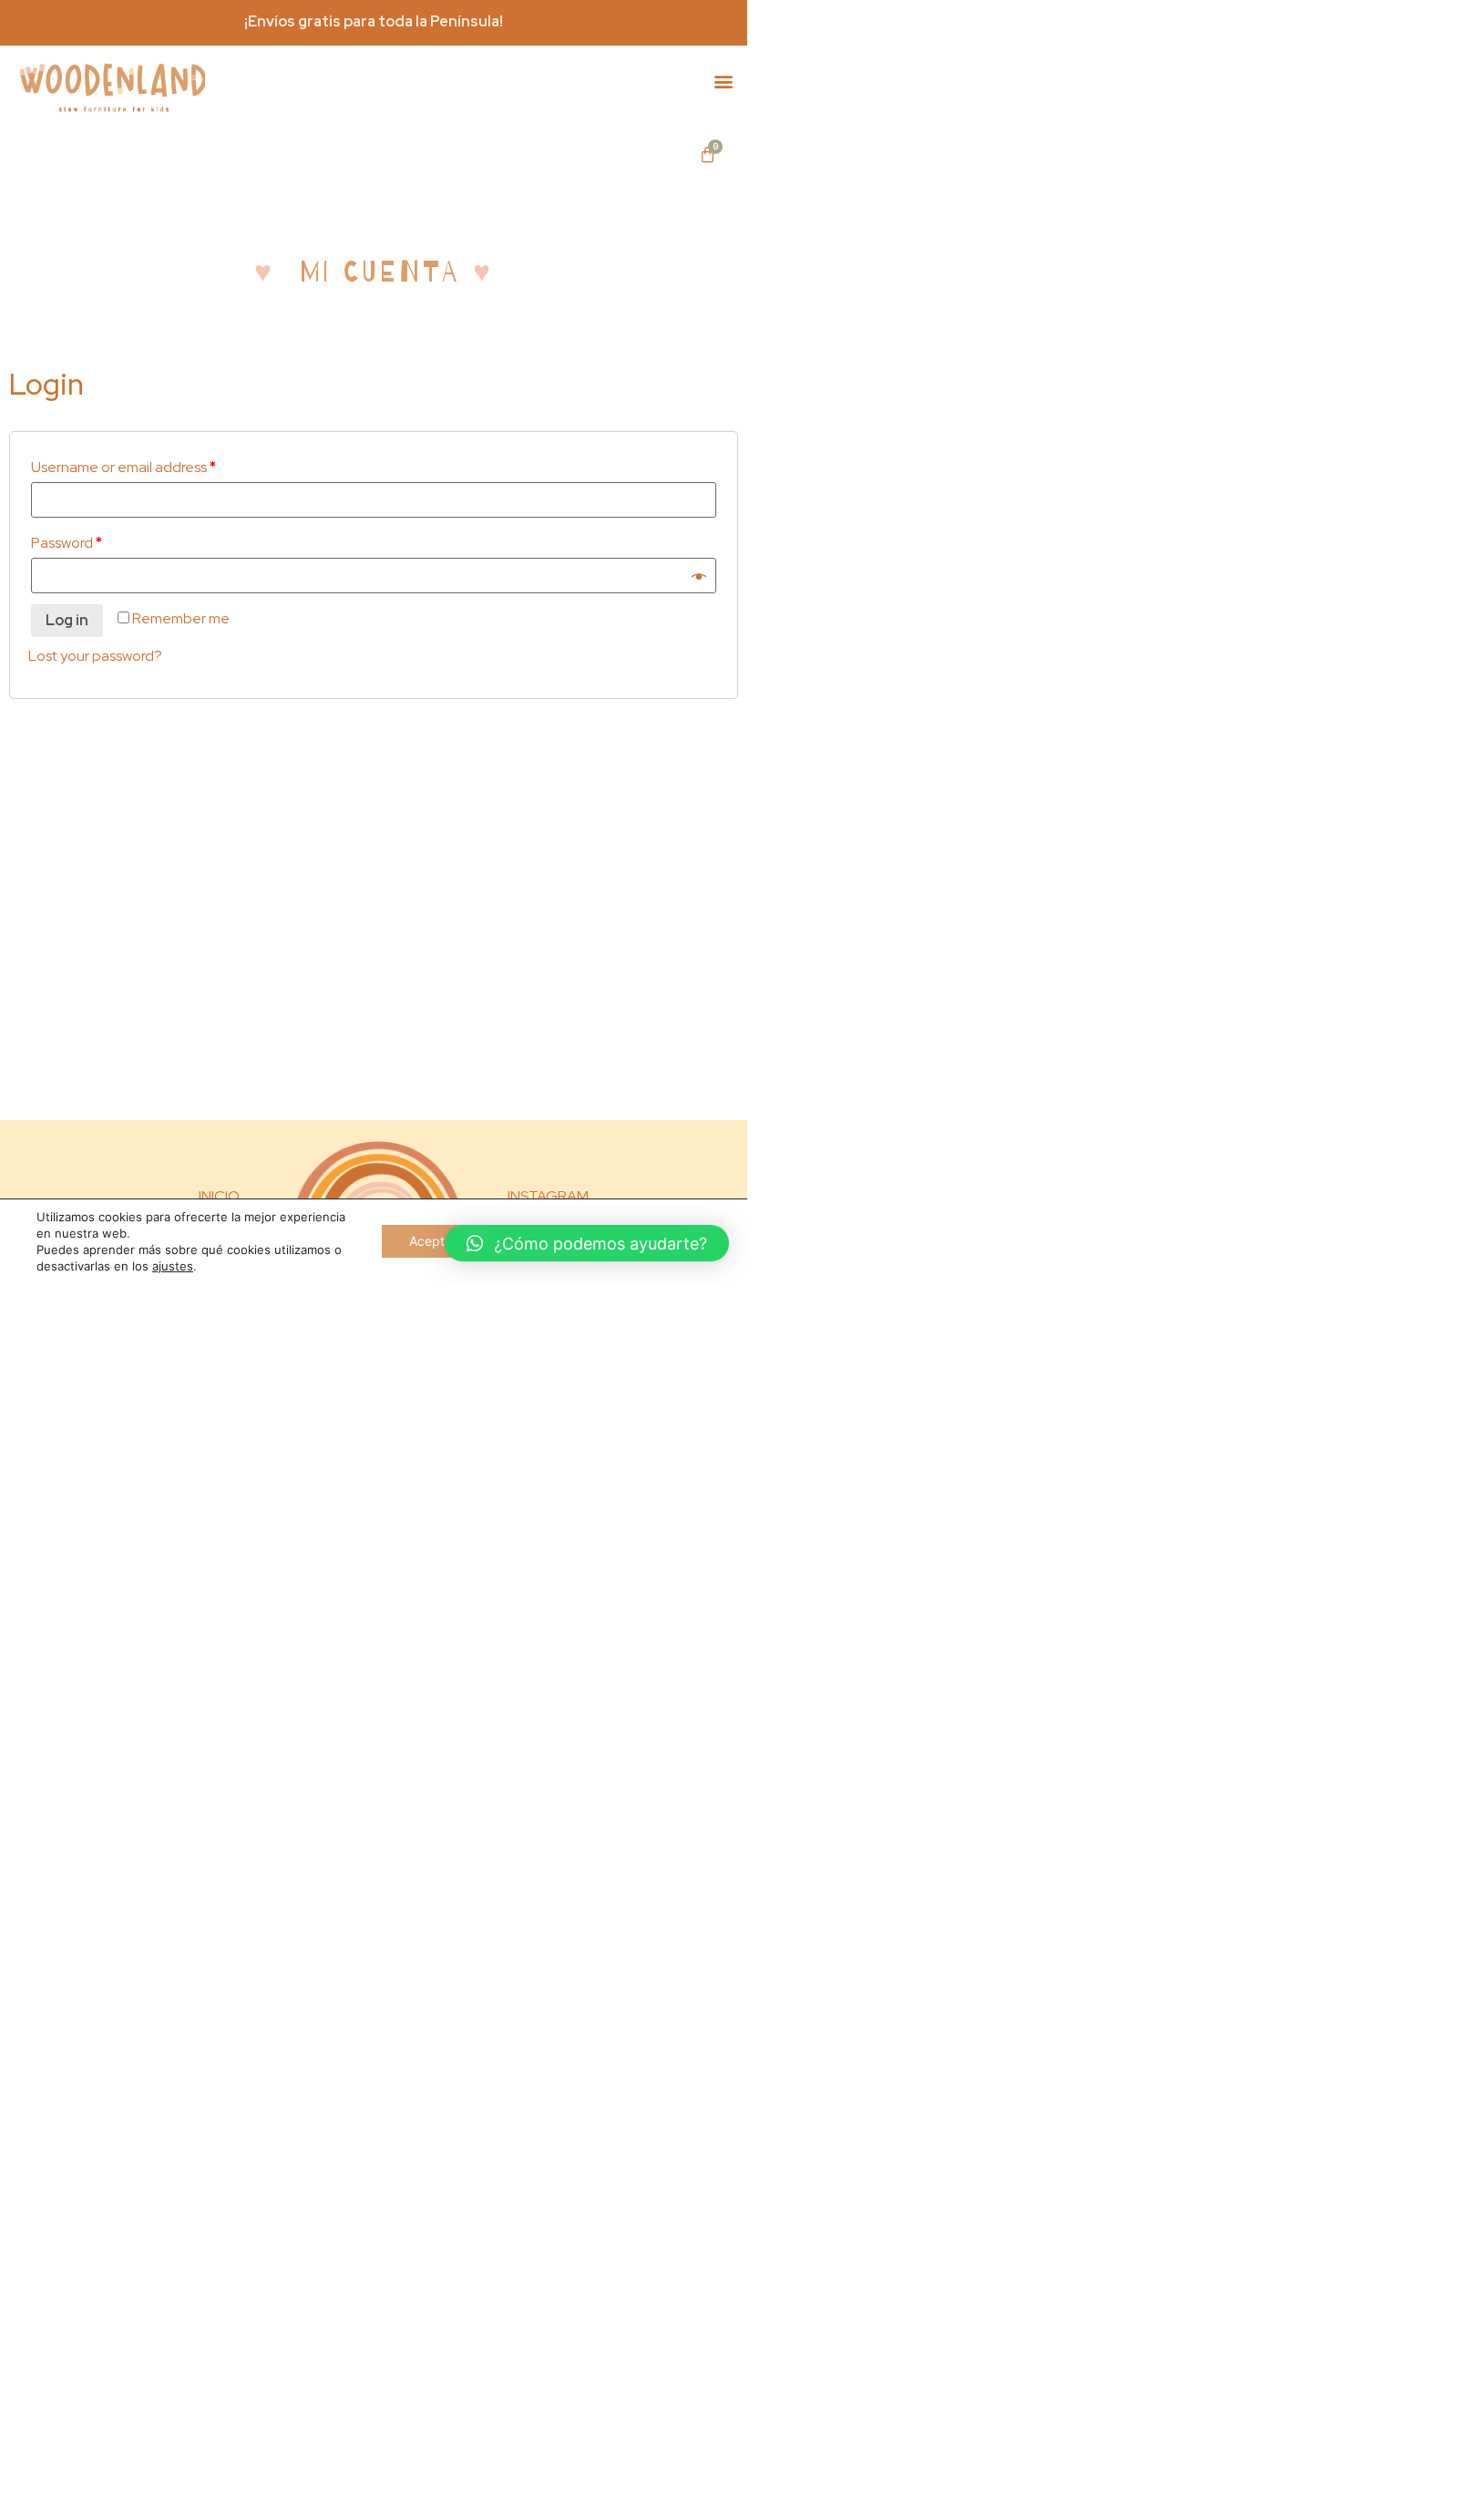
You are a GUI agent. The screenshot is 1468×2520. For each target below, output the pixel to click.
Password (67, 543)
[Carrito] (708, 155)
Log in (67, 620)
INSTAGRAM (548, 1196)
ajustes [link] (173, 1266)
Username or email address (123, 467)
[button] (723, 82)
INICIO (219, 1196)
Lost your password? (95, 656)
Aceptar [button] (433, 1241)
